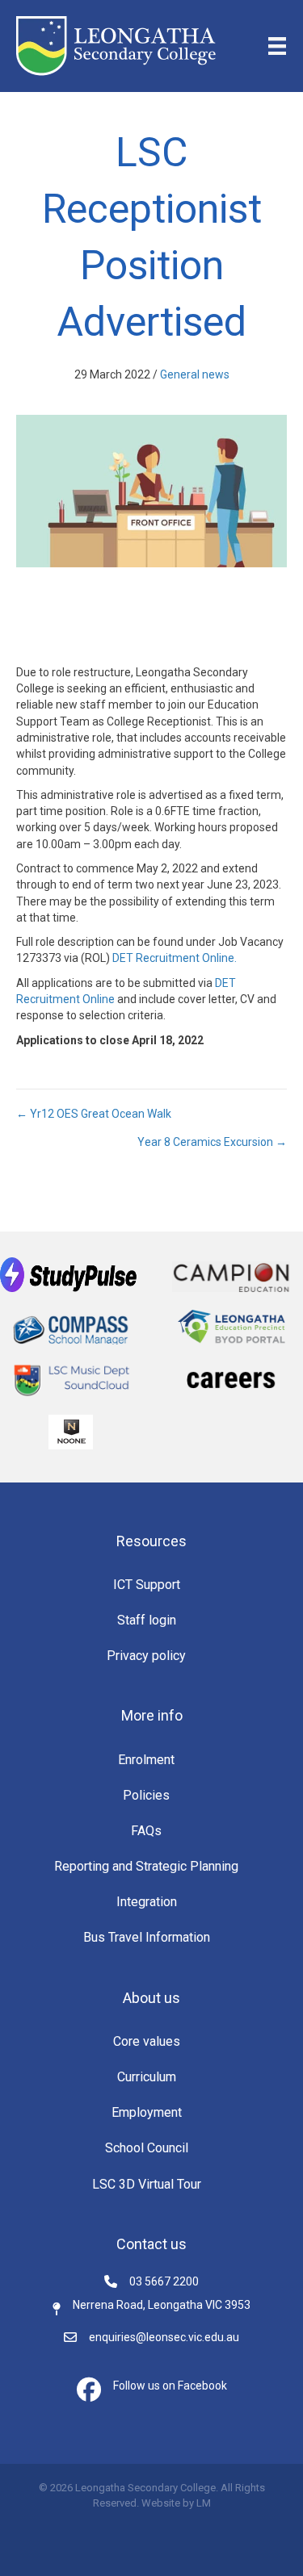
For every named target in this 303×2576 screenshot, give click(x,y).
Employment (147, 2112)
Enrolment (146, 1760)
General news (195, 374)
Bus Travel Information (147, 1937)
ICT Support (147, 1585)
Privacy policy (146, 1656)
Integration (147, 1902)
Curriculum (147, 2077)
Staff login (147, 1620)
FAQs (146, 1831)
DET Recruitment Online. (175, 958)
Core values (147, 2041)
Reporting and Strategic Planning (146, 1866)
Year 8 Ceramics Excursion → (212, 1142)
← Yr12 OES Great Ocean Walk (94, 1114)
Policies (146, 1795)
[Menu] (277, 46)
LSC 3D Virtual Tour (147, 2184)
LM (204, 2503)
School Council (147, 2148)
